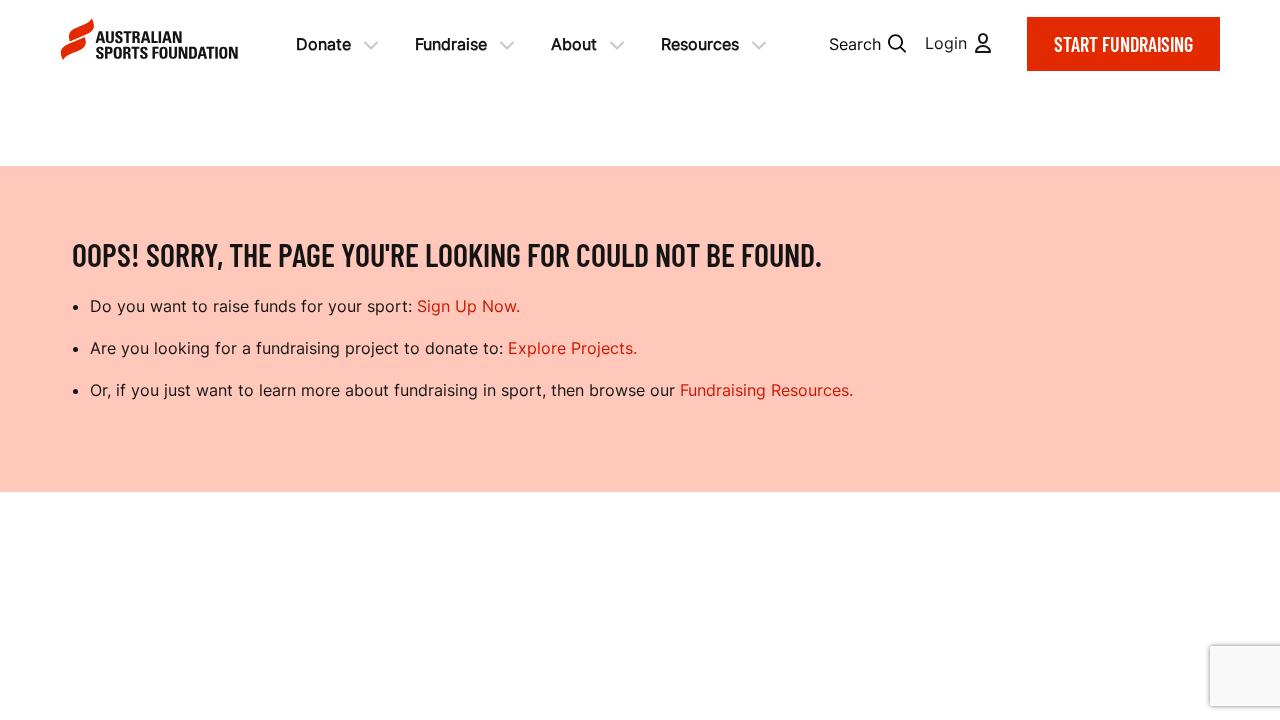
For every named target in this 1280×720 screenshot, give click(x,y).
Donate (323, 44)
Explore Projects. (572, 348)
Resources (700, 44)
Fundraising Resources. (766, 390)
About (574, 44)
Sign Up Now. (468, 306)
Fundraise (451, 44)
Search (855, 44)
